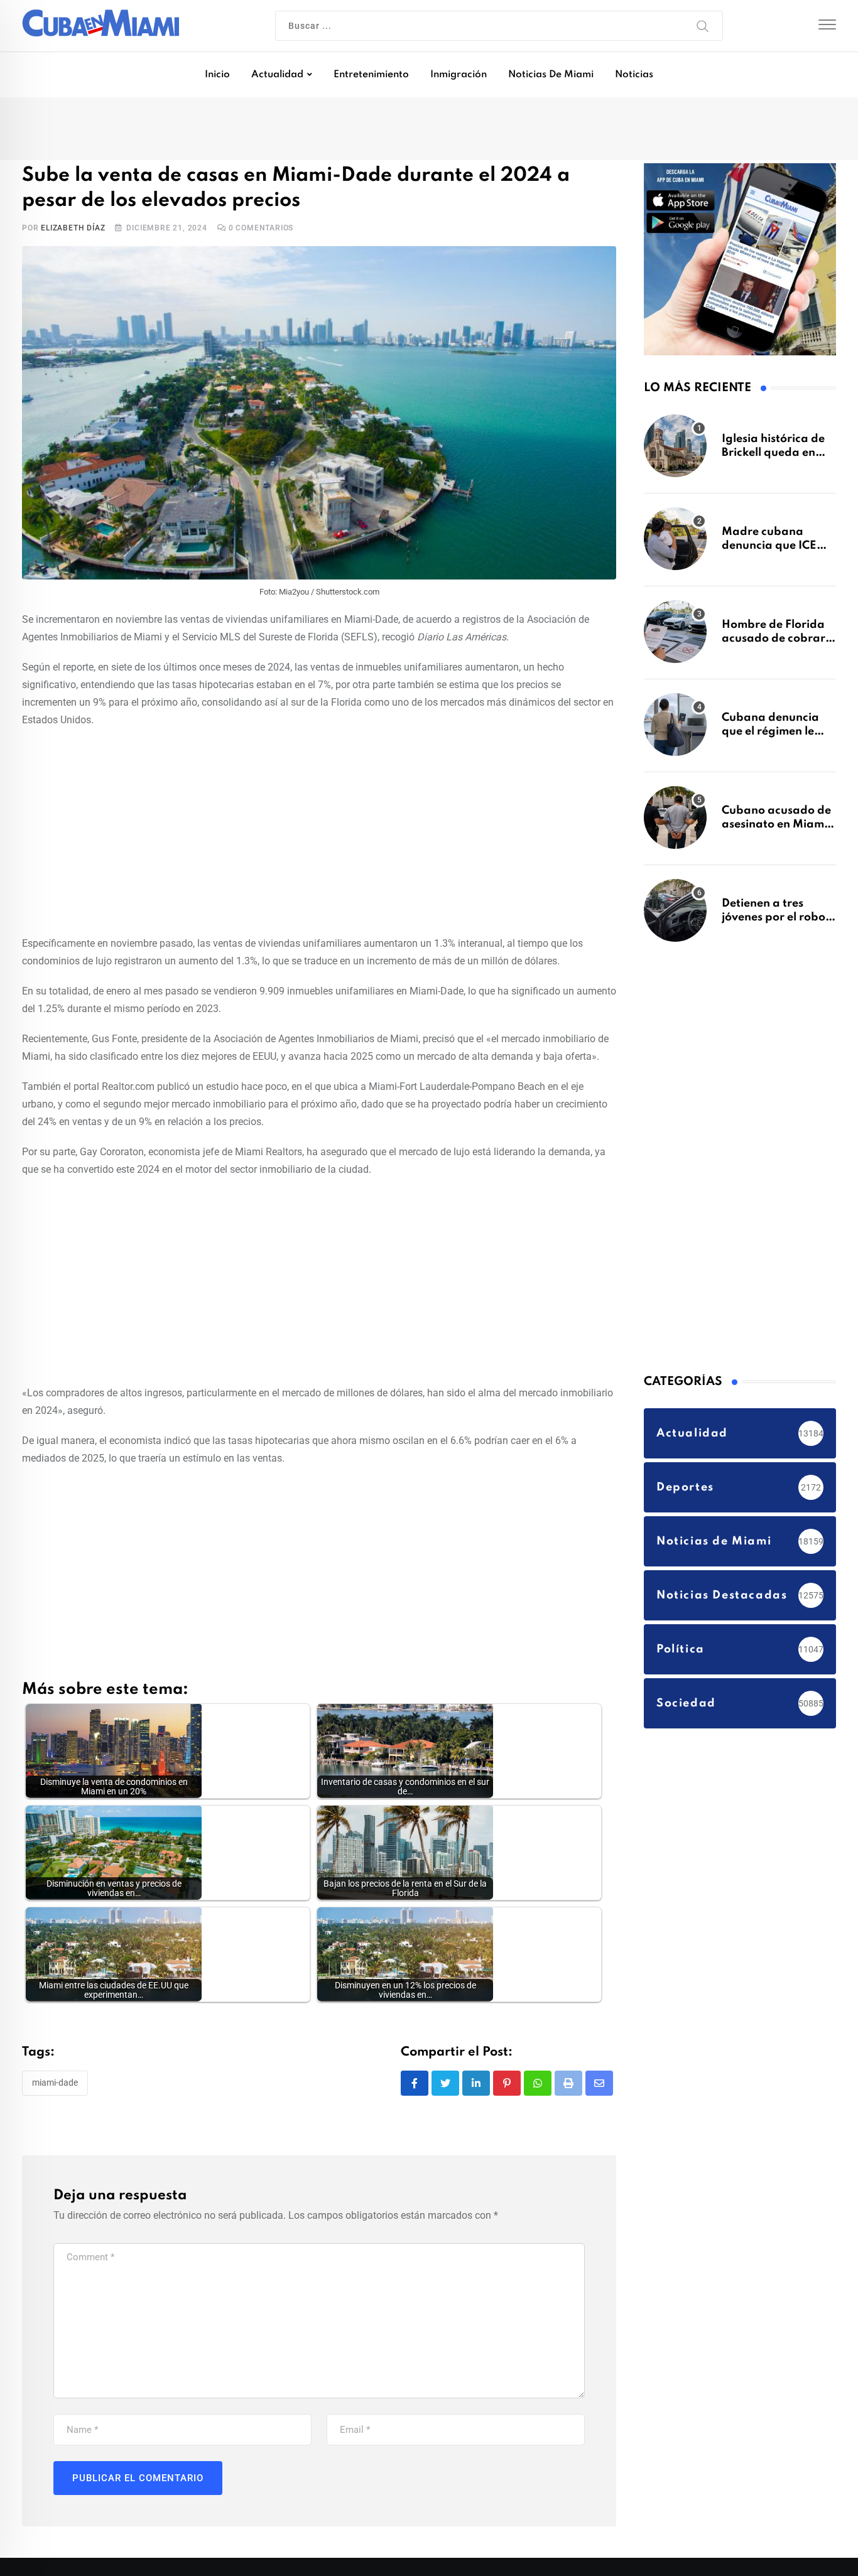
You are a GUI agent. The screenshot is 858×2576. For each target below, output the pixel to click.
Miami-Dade (55, 2086)
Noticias (634, 75)
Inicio (217, 75)
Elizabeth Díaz (73, 230)
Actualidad (277, 75)
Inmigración (459, 75)
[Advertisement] (319, 833)
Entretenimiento (371, 75)
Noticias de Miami (551, 75)
